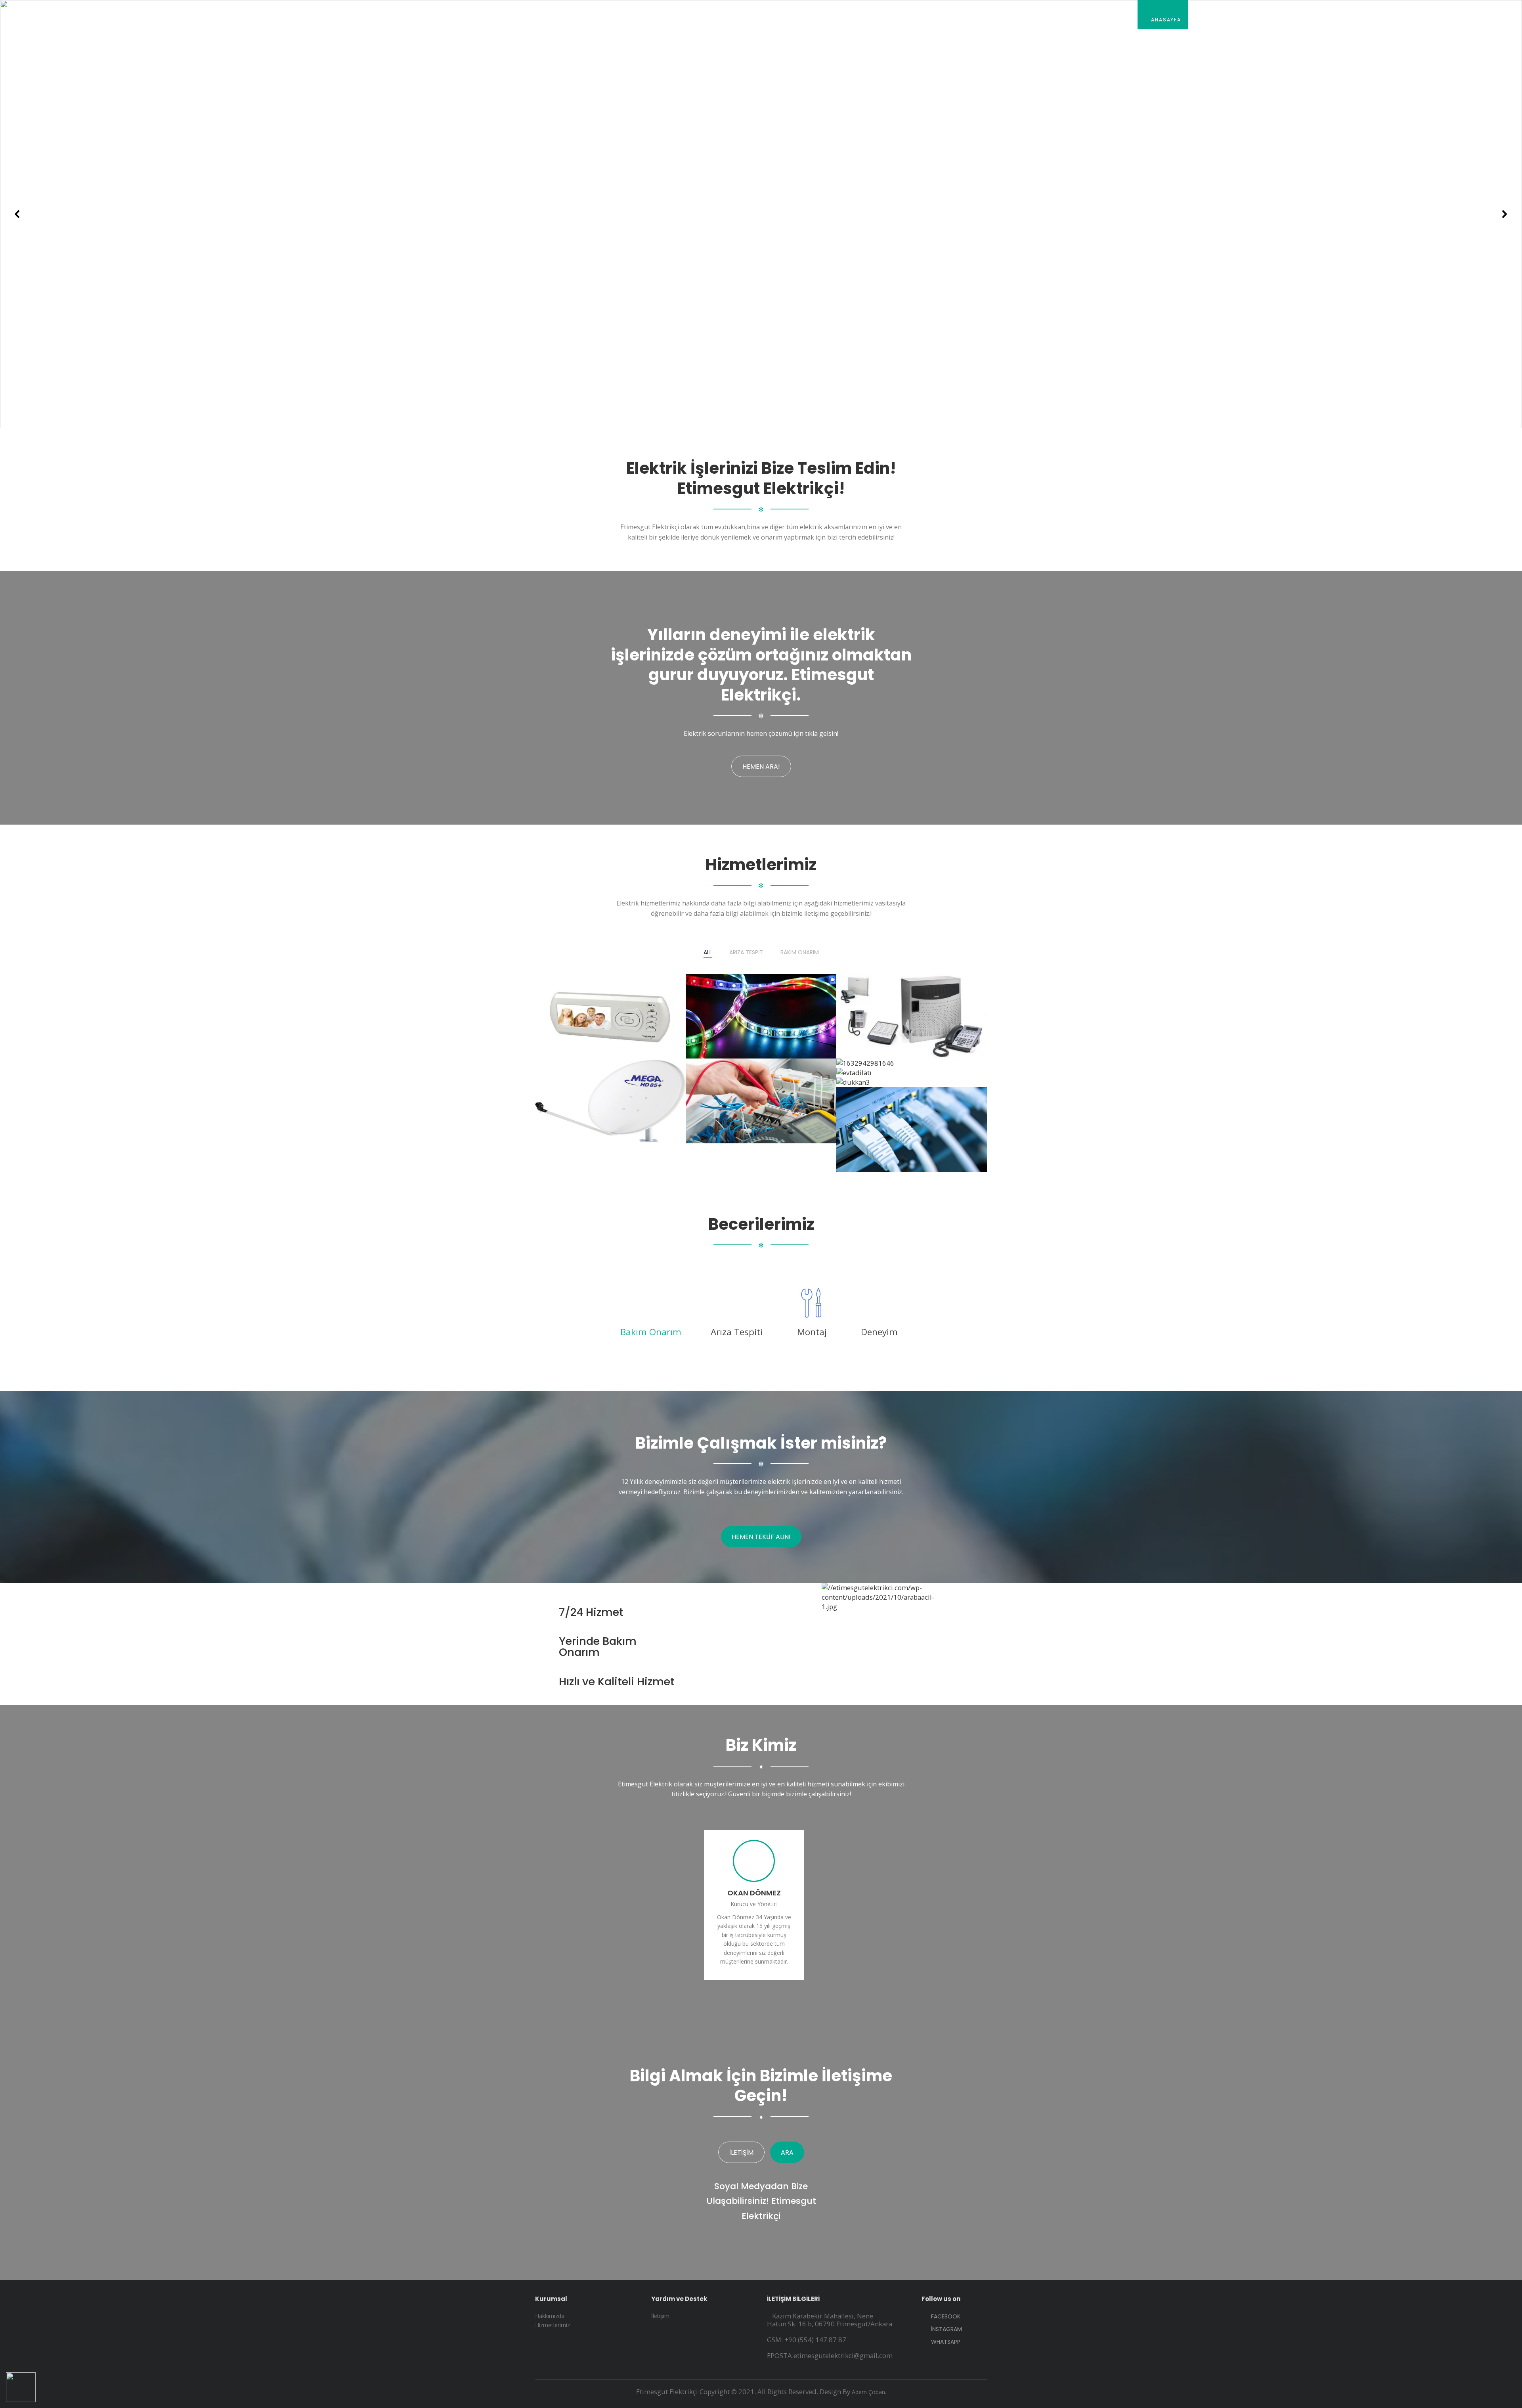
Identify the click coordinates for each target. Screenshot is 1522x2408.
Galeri (1414, 20)
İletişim (1457, 20)
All (708, 953)
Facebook (945, 2316)
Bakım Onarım (800, 953)
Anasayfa (1165, 20)
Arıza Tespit (746, 953)
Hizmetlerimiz (1278, 20)
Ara (787, 2152)
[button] (17, 214)
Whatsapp (945, 2341)
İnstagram (946, 2329)
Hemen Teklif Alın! (761, 1537)
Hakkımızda (1218, 20)
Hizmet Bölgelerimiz (1351, 20)
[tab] (651, 1332)
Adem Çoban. (869, 2392)
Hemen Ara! (761, 767)
